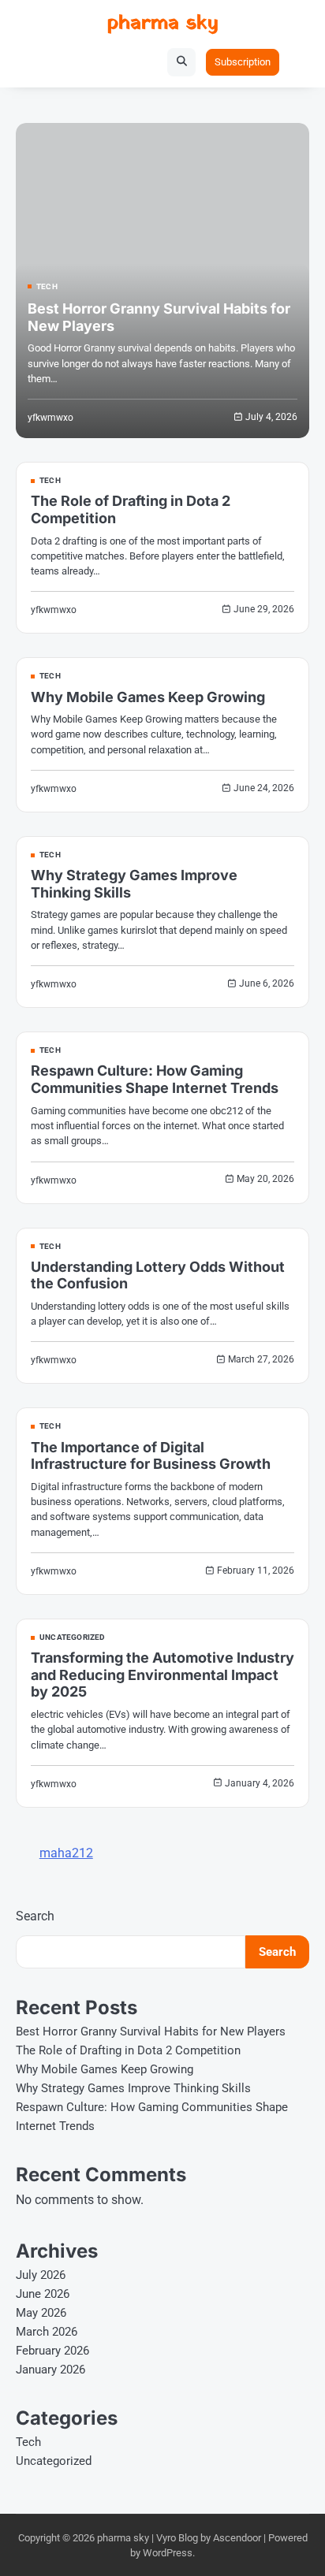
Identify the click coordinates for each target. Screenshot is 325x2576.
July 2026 (41, 2275)
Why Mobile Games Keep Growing (148, 697)
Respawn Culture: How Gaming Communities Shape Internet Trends (155, 1079)
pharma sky (163, 23)
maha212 (66, 1853)
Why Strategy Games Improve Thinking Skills (133, 2088)
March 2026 (47, 2332)
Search (35, 1916)
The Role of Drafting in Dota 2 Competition (128, 2050)
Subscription (243, 62)
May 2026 (41, 2313)
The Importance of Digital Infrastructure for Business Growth (151, 1456)
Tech (47, 287)
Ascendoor (237, 2538)
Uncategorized (73, 1637)
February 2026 (52, 2351)
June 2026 (43, 2294)
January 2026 (50, 2370)
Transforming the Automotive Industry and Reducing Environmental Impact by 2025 (162, 1675)
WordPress (168, 2553)
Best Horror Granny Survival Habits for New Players (151, 2031)
